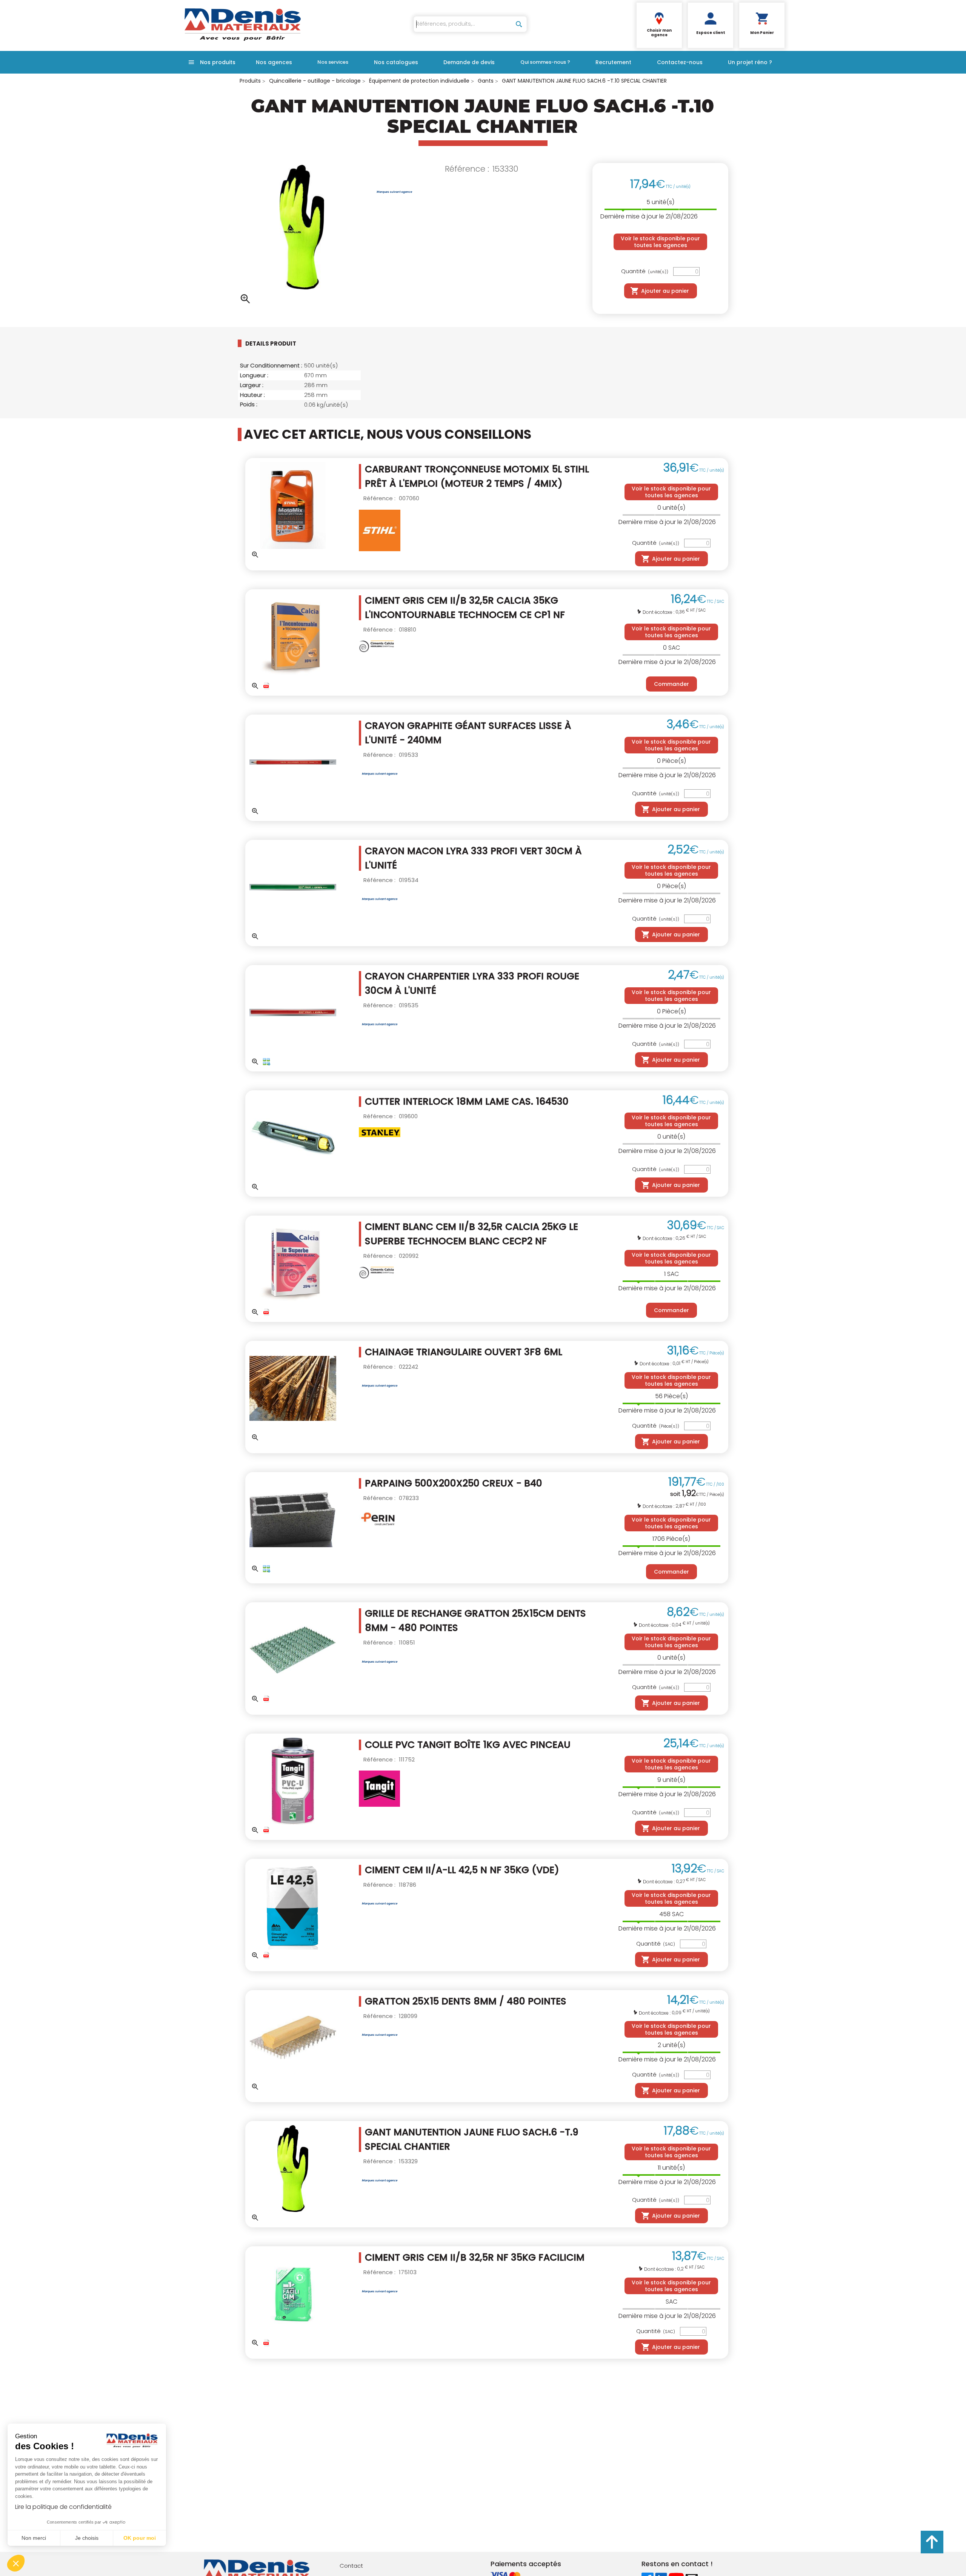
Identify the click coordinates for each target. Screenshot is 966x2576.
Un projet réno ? (750, 62)
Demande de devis (469, 62)
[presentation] (277, 343)
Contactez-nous (680, 62)
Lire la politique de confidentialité (63, 2507)
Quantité (645, 271)
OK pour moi (140, 2538)
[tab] (283, 343)
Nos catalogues (396, 62)
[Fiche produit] (266, 686)
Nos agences (274, 62)
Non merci (34, 2538)
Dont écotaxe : (659, 612)
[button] (16, 2563)
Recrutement (613, 62)
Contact (351, 2566)
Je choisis (87, 2538)
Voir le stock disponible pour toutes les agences (660, 242)
